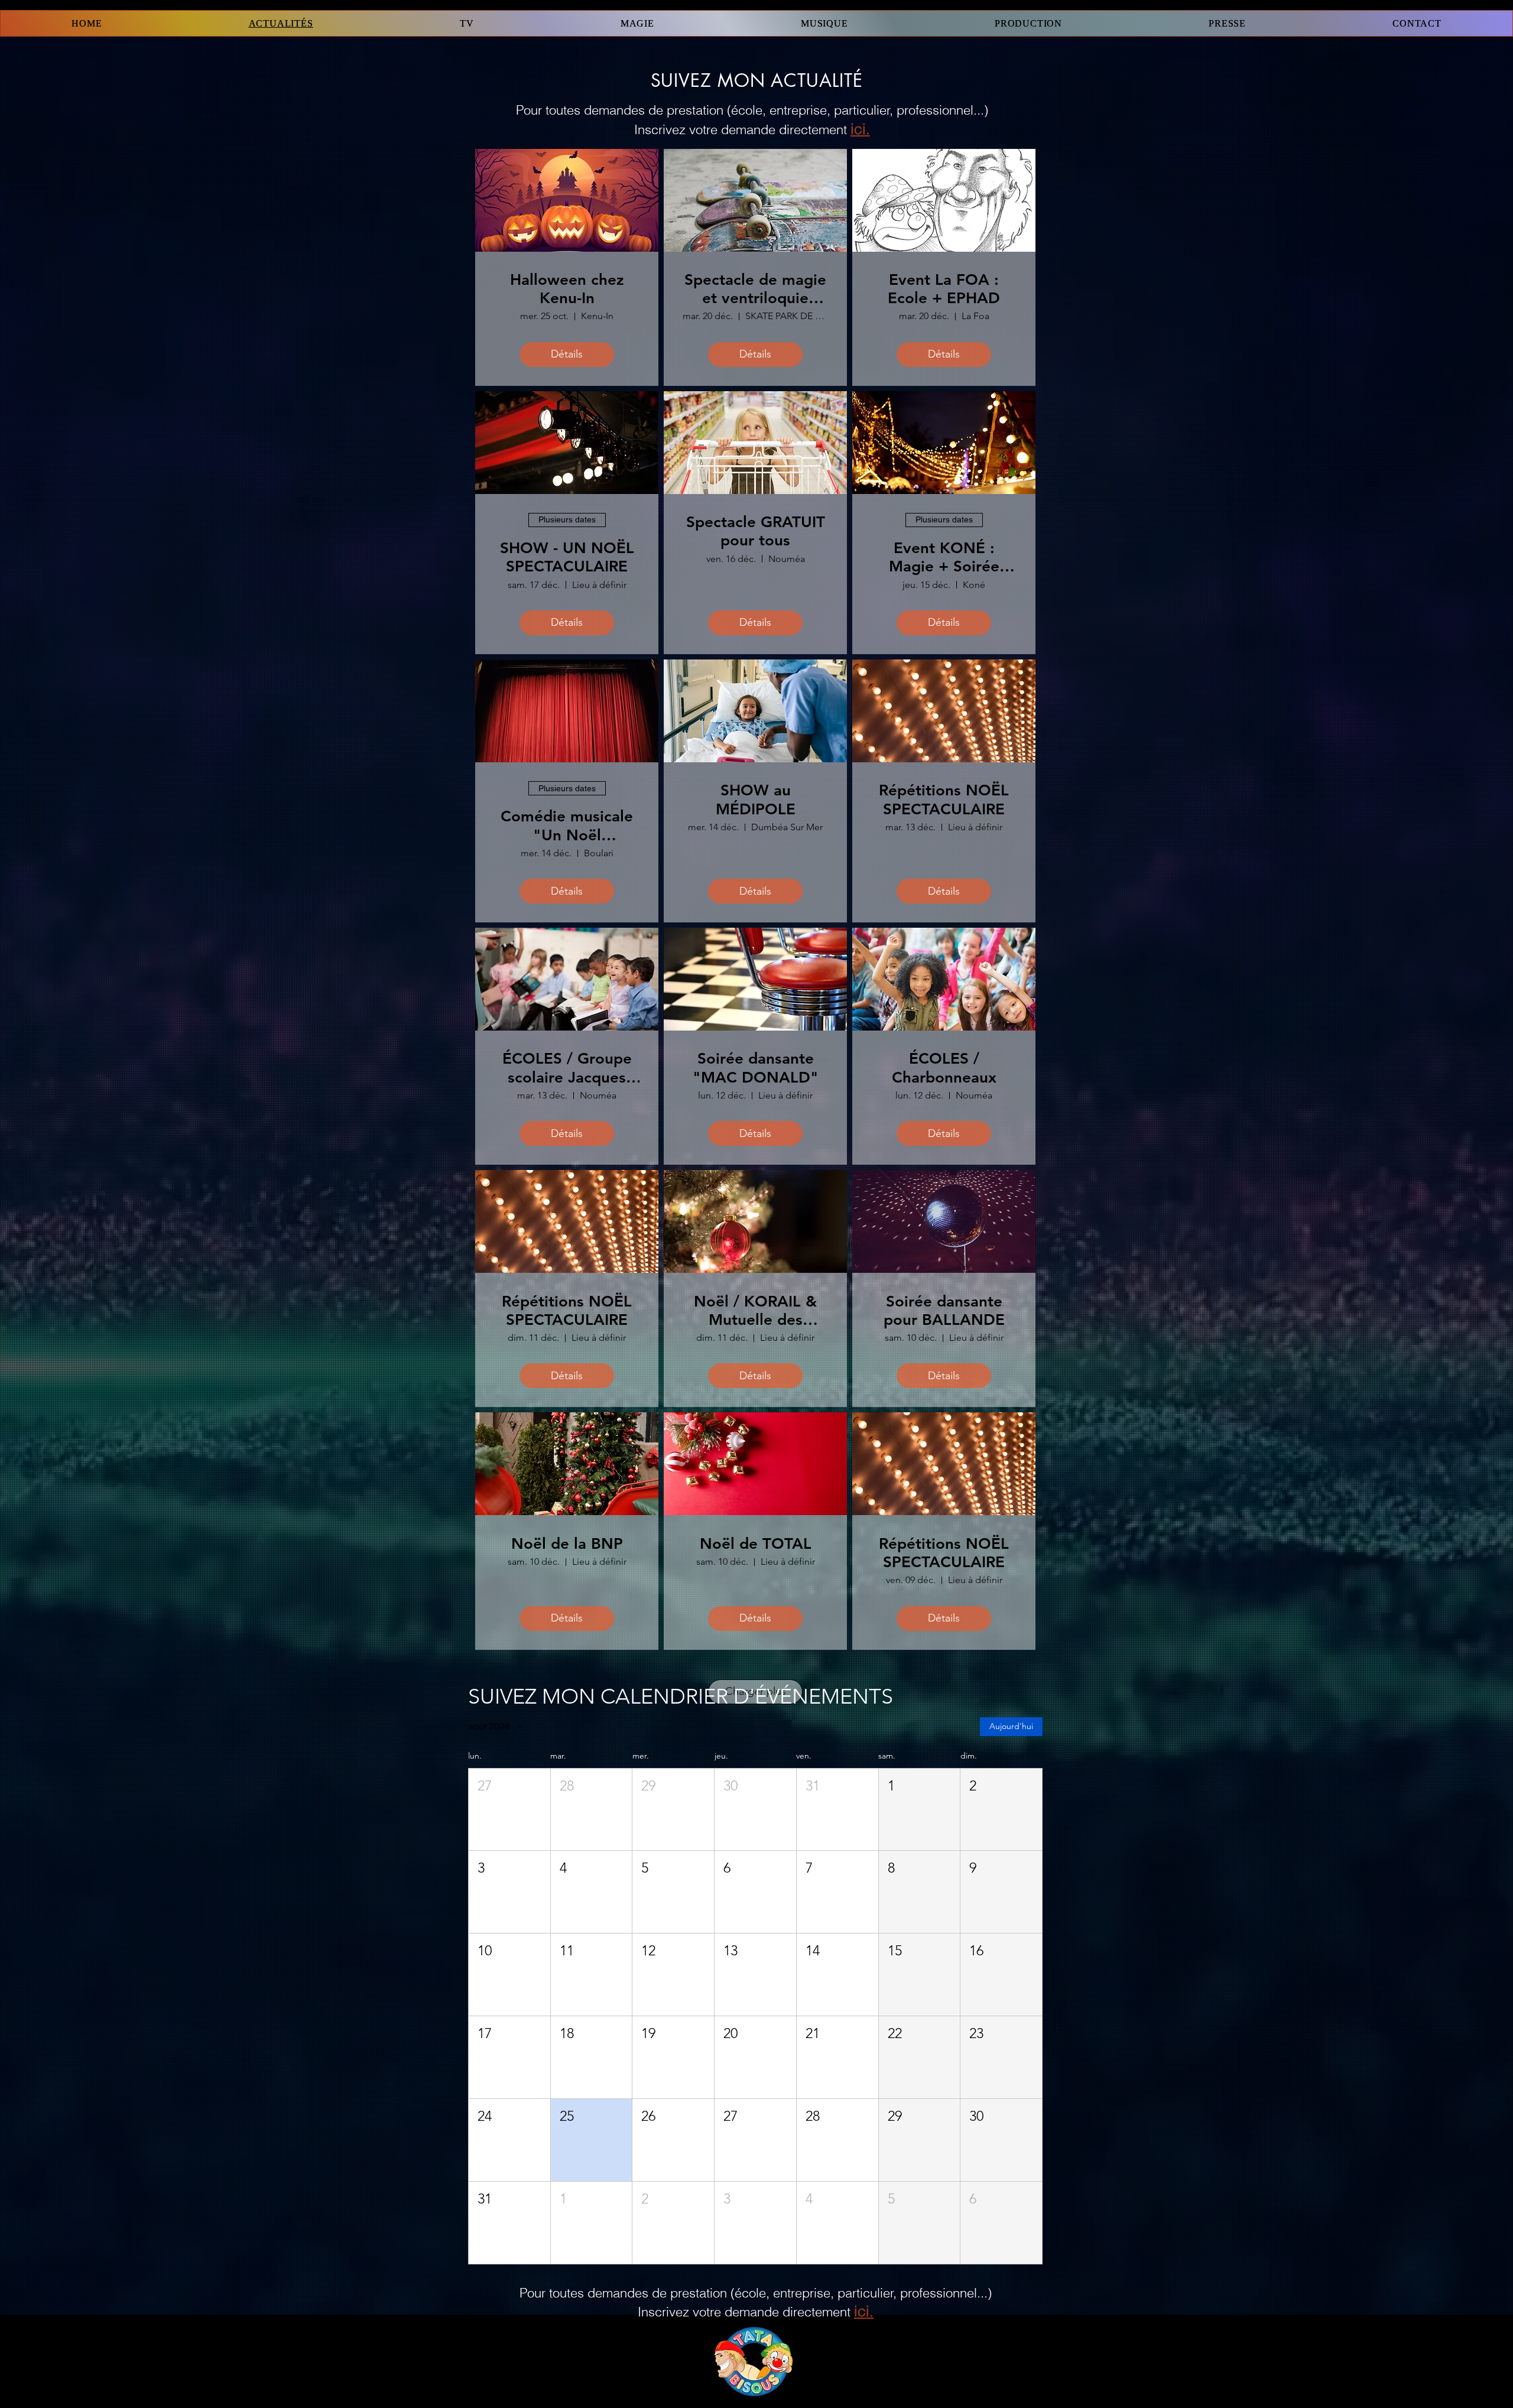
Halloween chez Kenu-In (567, 289)
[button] (509, 1810)
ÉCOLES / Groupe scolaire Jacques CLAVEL (567, 1068)
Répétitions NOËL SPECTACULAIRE (944, 800)
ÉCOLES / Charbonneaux (944, 1068)
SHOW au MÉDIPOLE (756, 800)
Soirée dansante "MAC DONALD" (756, 1068)
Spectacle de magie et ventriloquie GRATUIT (755, 289)
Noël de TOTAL (756, 1544)
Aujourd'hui (1011, 1726)
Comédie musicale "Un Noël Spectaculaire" (567, 826)
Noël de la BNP (567, 1544)
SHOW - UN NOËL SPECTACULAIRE (567, 557)
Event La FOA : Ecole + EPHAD (944, 289)
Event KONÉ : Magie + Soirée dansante (944, 557)
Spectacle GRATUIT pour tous (756, 531)
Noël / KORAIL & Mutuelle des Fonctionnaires (755, 1311)
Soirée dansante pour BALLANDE (944, 1311)
